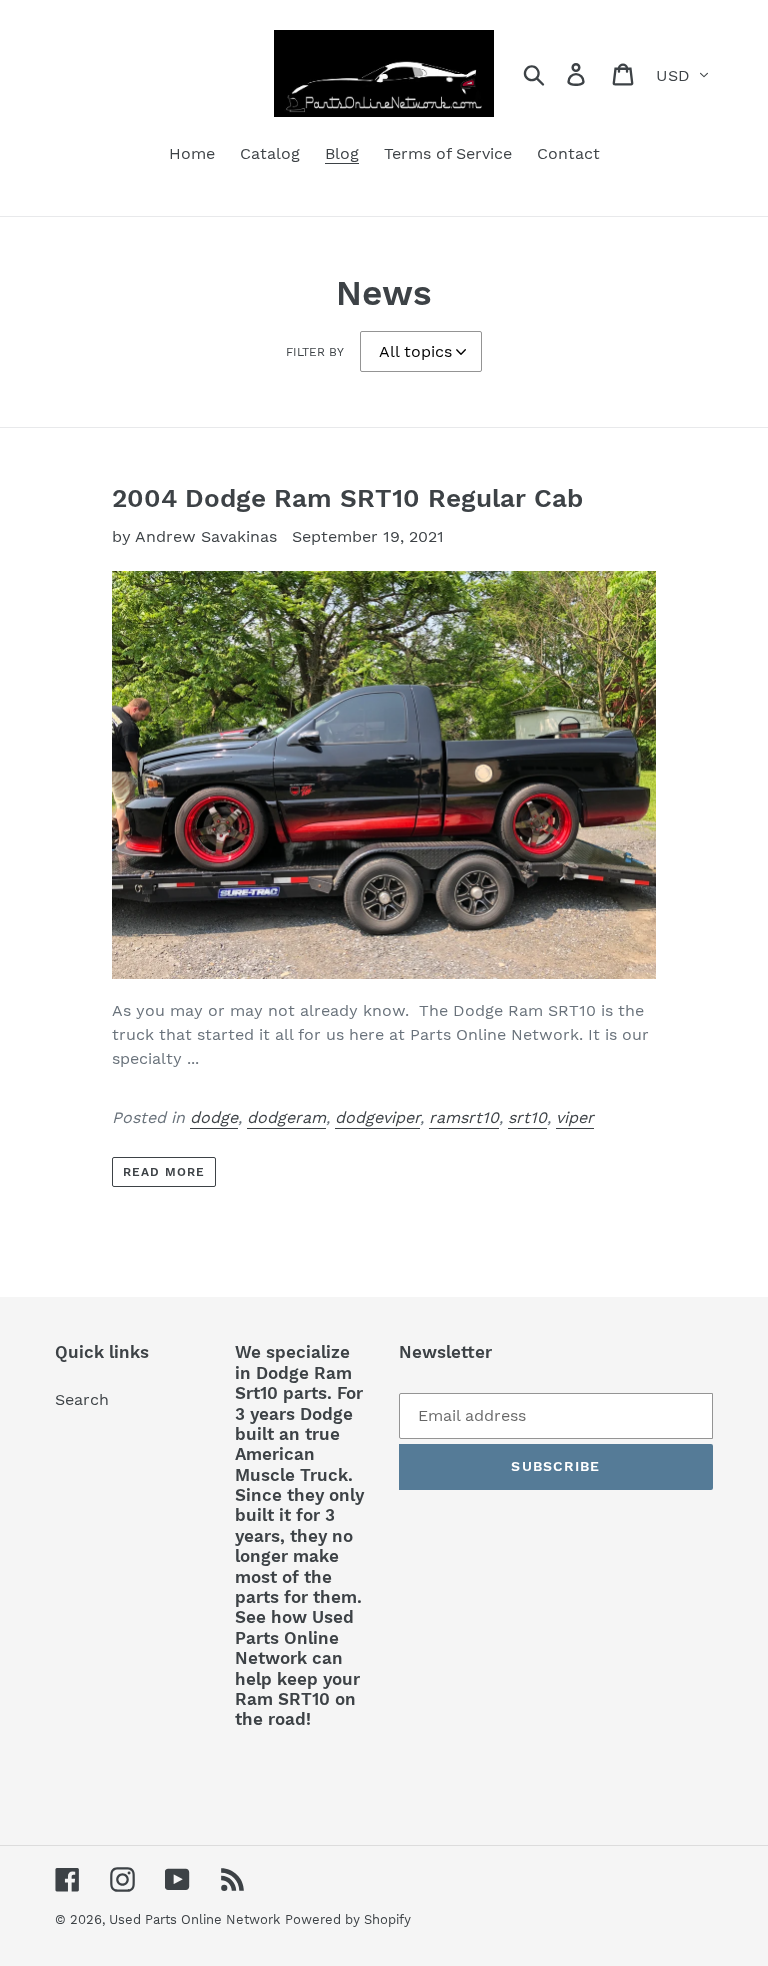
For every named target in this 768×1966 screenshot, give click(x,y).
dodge (214, 1117)
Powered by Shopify (348, 1919)
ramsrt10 (464, 1117)
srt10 (527, 1117)
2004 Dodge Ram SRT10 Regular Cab (347, 498)
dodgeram (286, 1117)
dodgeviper (377, 1117)
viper (575, 1117)
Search (82, 1399)
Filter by (315, 352)
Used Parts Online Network (194, 1919)
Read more (164, 1172)
